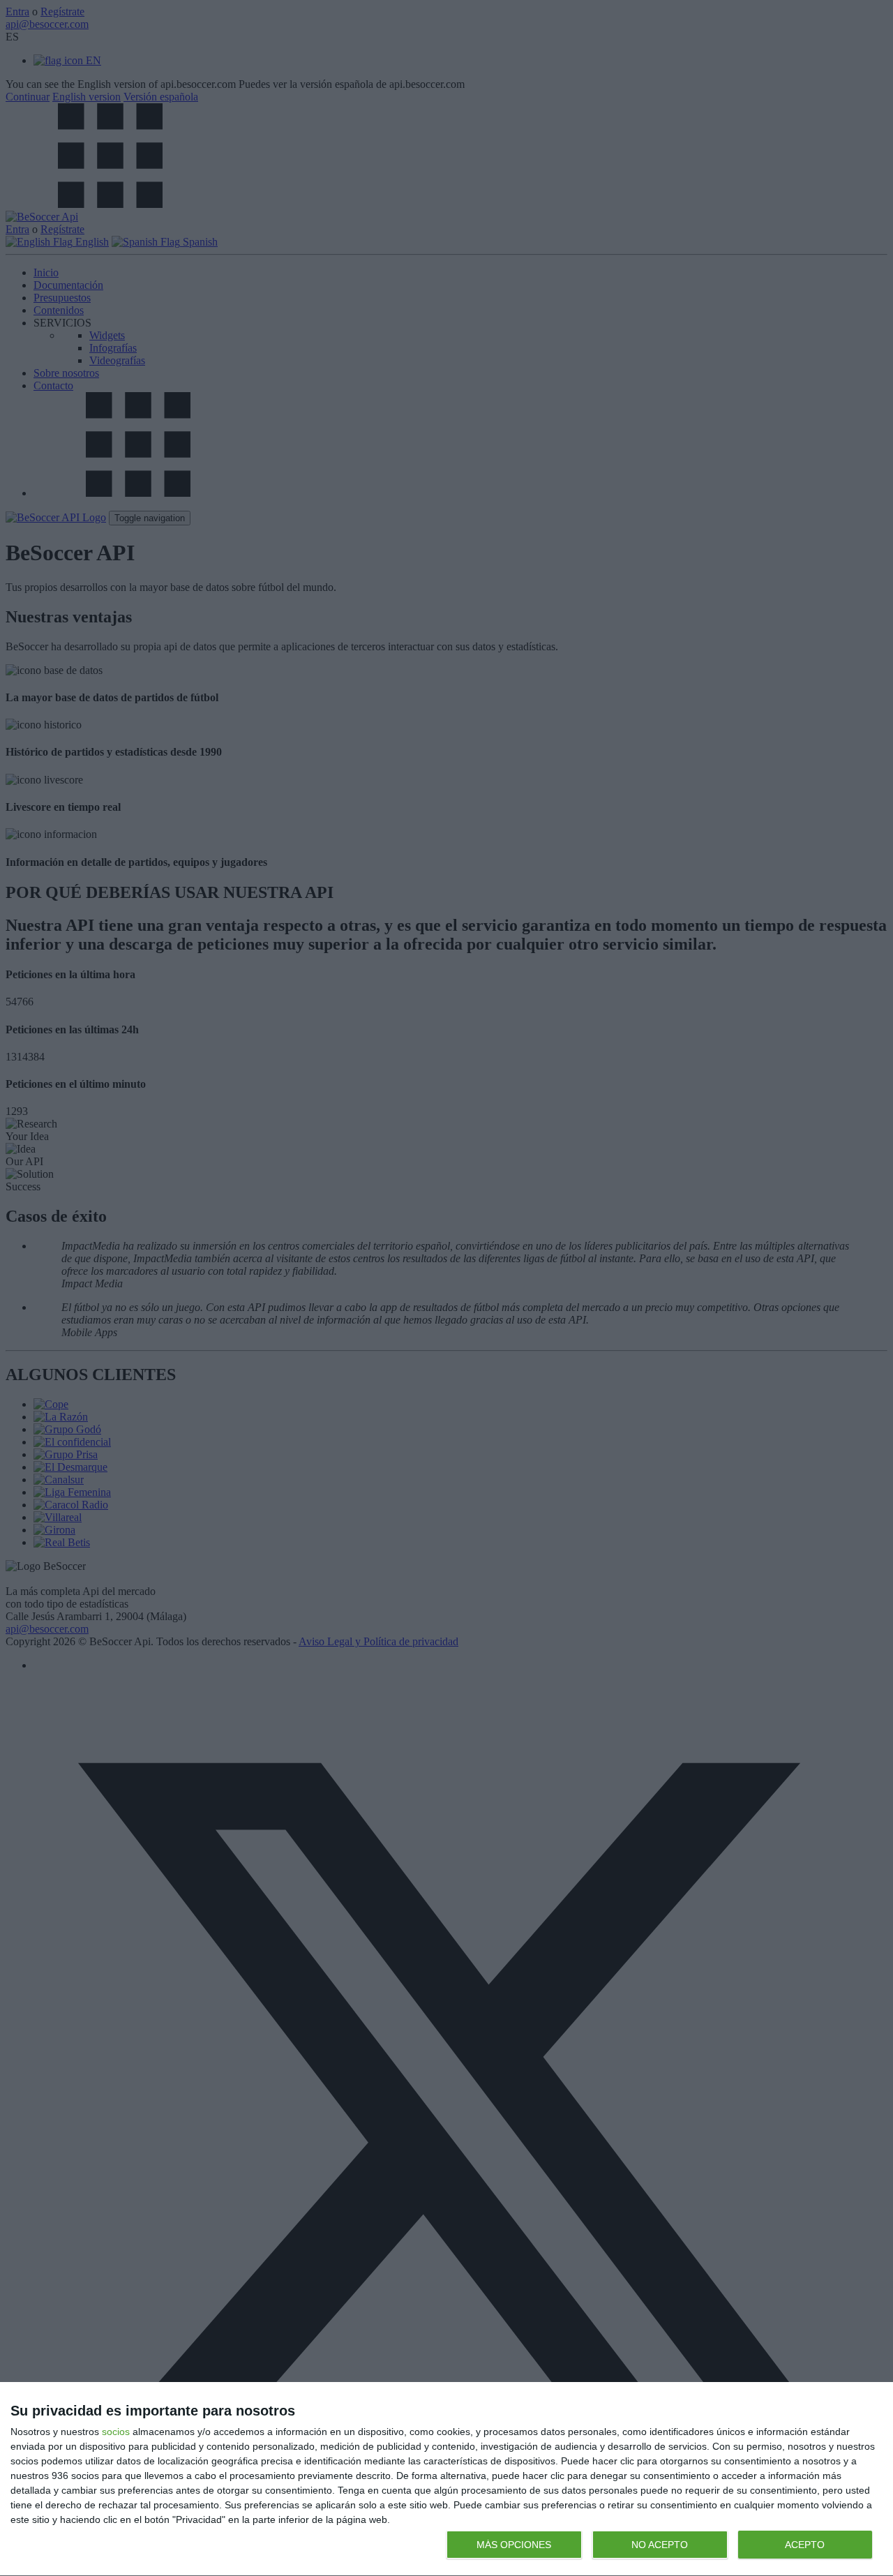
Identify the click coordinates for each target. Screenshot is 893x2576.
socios (116, 2432)
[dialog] (446, 2479)
